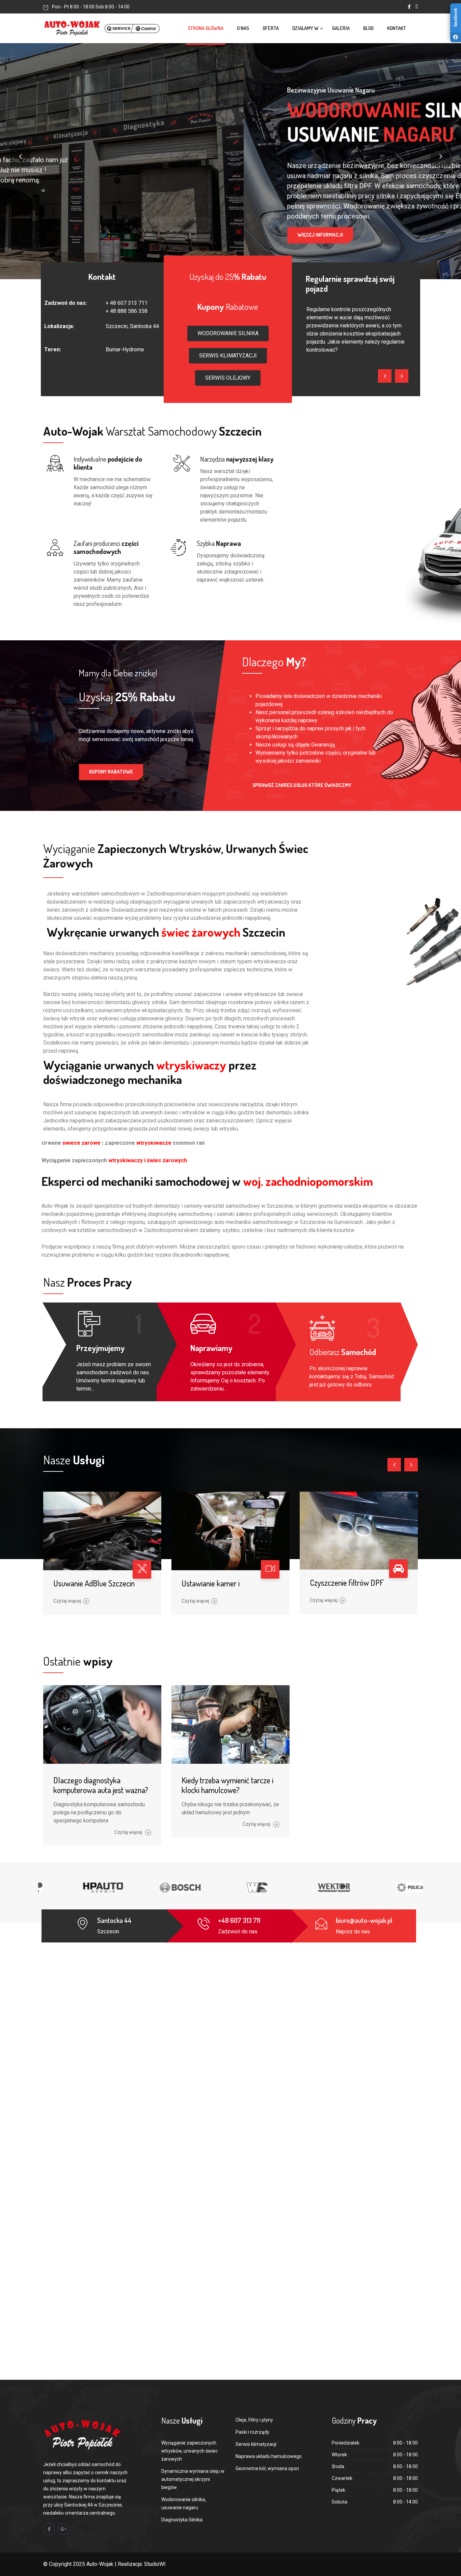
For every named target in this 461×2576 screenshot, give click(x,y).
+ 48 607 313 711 (127, 303)
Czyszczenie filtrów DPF (347, 1583)
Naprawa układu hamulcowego (269, 2456)
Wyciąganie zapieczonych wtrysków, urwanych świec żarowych (189, 2451)
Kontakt (397, 28)
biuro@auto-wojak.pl (364, 1920)
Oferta (271, 28)
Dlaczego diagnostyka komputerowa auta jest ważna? (101, 1785)
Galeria (341, 28)
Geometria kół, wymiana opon (267, 2468)
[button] (228, 333)
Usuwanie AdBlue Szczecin (94, 1583)
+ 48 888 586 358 (127, 311)
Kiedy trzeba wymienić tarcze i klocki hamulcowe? (227, 1785)
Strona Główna (206, 28)
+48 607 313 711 (239, 1920)
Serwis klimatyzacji (256, 2444)
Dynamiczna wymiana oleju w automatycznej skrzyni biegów (193, 2479)
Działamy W (305, 28)
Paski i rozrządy (252, 2432)
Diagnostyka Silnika (182, 2520)
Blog (368, 28)
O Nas (243, 28)
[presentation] (20, 156)
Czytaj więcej (67, 1601)
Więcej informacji (76, 230)
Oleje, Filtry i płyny (254, 2420)
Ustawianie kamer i (211, 1583)
